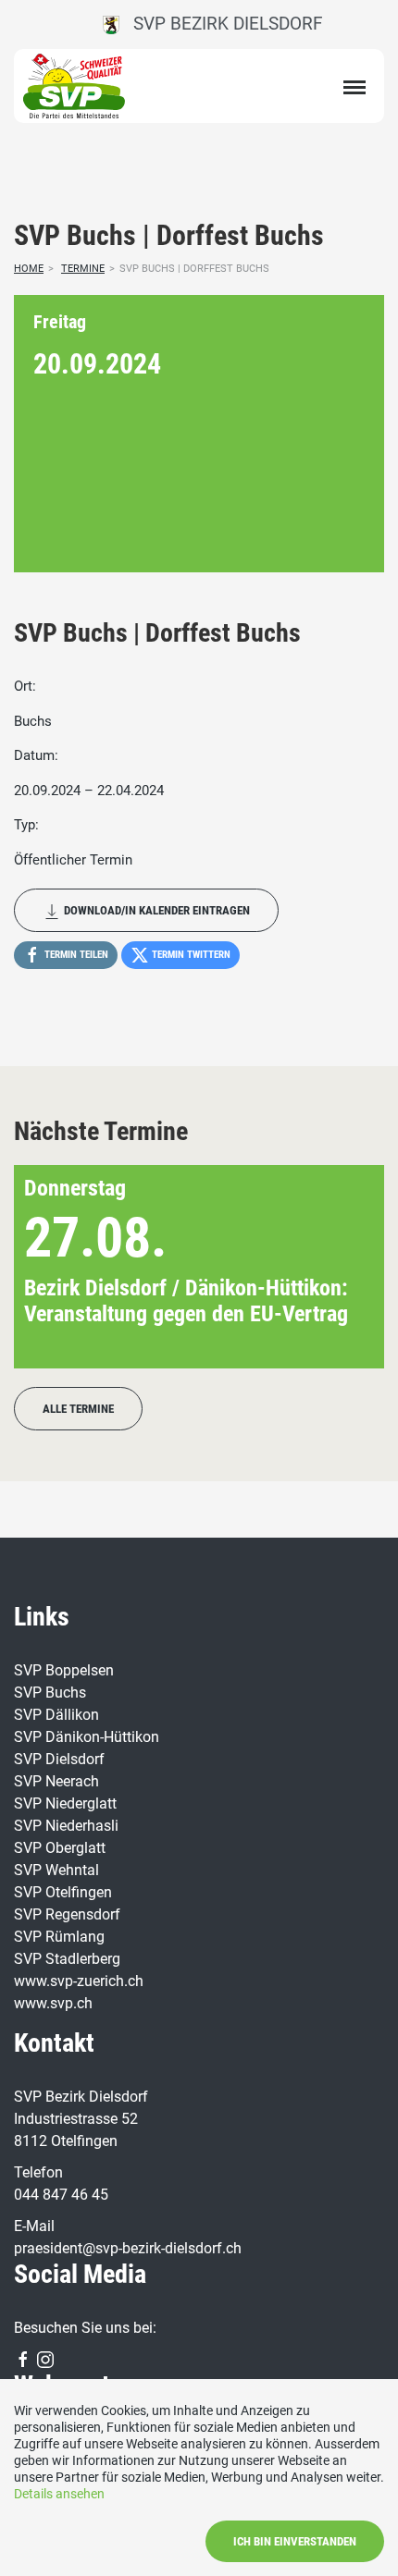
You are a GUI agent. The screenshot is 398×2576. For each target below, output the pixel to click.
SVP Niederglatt (65, 1803)
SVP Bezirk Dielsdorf (221, 24)
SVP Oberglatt (60, 1848)
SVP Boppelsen (64, 1670)
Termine (83, 269)
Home (29, 269)
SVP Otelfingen (63, 1892)
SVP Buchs (50, 1693)
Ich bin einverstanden (295, 2541)
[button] (340, 1267)
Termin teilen (75, 955)
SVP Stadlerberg (67, 1959)
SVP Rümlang (59, 1937)
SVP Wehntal (56, 1870)
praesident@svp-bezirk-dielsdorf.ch (128, 2248)
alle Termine (78, 1409)
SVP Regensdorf (67, 1914)
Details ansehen (59, 2494)
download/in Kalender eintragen (155, 910)
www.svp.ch (53, 2003)
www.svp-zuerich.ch (79, 1981)
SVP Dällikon (56, 1715)
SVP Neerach (56, 1781)
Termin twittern (190, 955)
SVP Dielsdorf (59, 1759)
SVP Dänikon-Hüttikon (87, 1737)
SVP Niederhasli (66, 1826)
